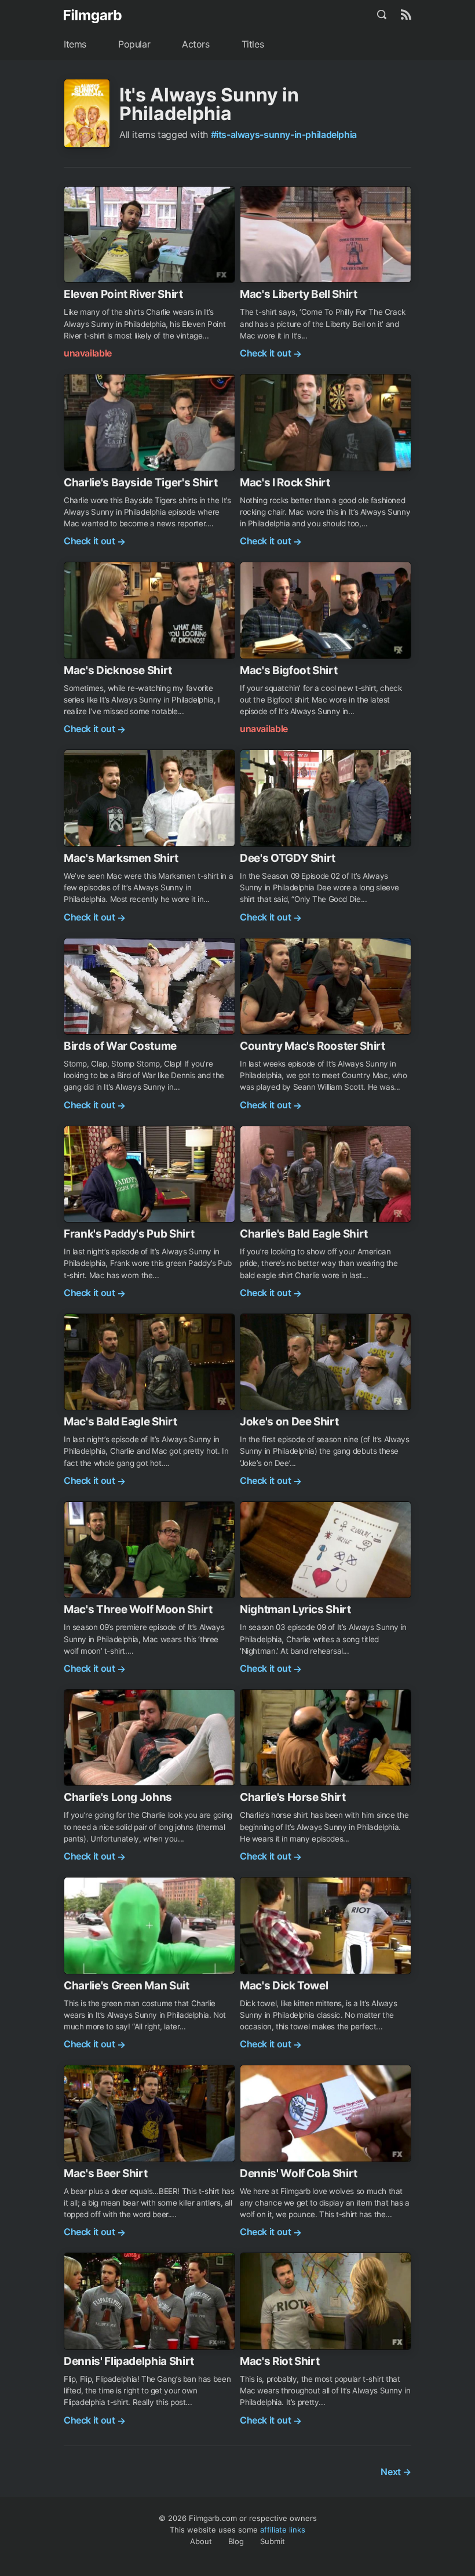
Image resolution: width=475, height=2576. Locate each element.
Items (75, 44)
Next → (396, 2472)
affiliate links (283, 2530)
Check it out (271, 353)
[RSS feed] (406, 14)
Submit (273, 2541)
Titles (253, 44)
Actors (196, 44)
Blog (236, 2541)
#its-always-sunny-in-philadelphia (284, 134)
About (201, 2541)
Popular (134, 44)
